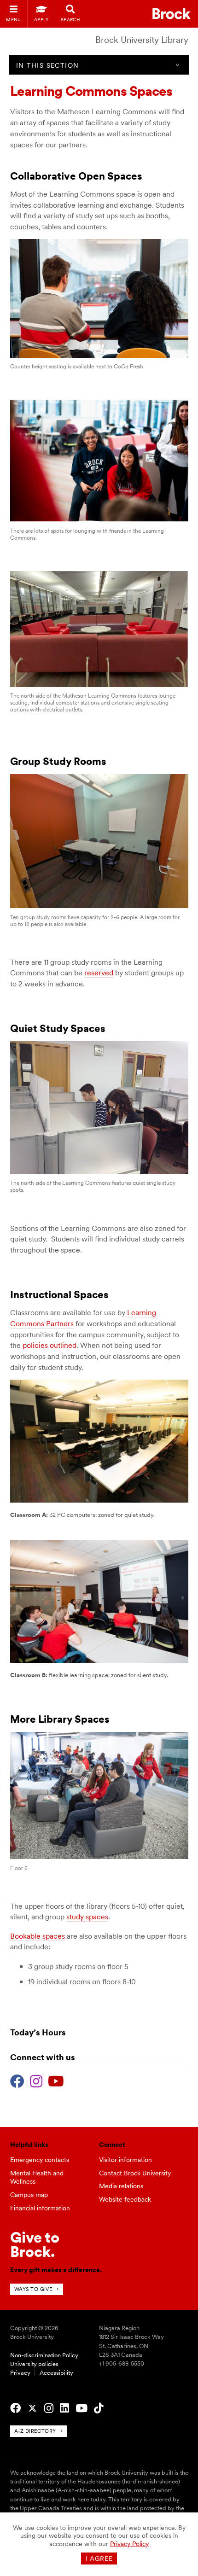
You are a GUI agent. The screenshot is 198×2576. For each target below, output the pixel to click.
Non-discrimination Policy (44, 2355)
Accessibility (56, 2373)
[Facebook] (17, 2080)
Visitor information (125, 2160)
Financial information (40, 2208)
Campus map (29, 2195)
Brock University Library (142, 40)
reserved (99, 973)
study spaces (87, 1917)
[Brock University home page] (172, 14)
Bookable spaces (38, 1936)
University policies (34, 2364)
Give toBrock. (35, 2244)
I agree (99, 2559)
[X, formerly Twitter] (32, 2408)
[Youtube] (56, 2080)
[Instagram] (36, 2080)
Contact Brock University (135, 2173)
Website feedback (125, 2199)
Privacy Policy (129, 2544)
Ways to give (33, 2289)
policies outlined (49, 1345)
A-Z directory (35, 2431)
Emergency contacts (40, 2160)
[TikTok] (99, 2408)
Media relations (121, 2186)
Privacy (20, 2373)
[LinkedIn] (64, 2408)
